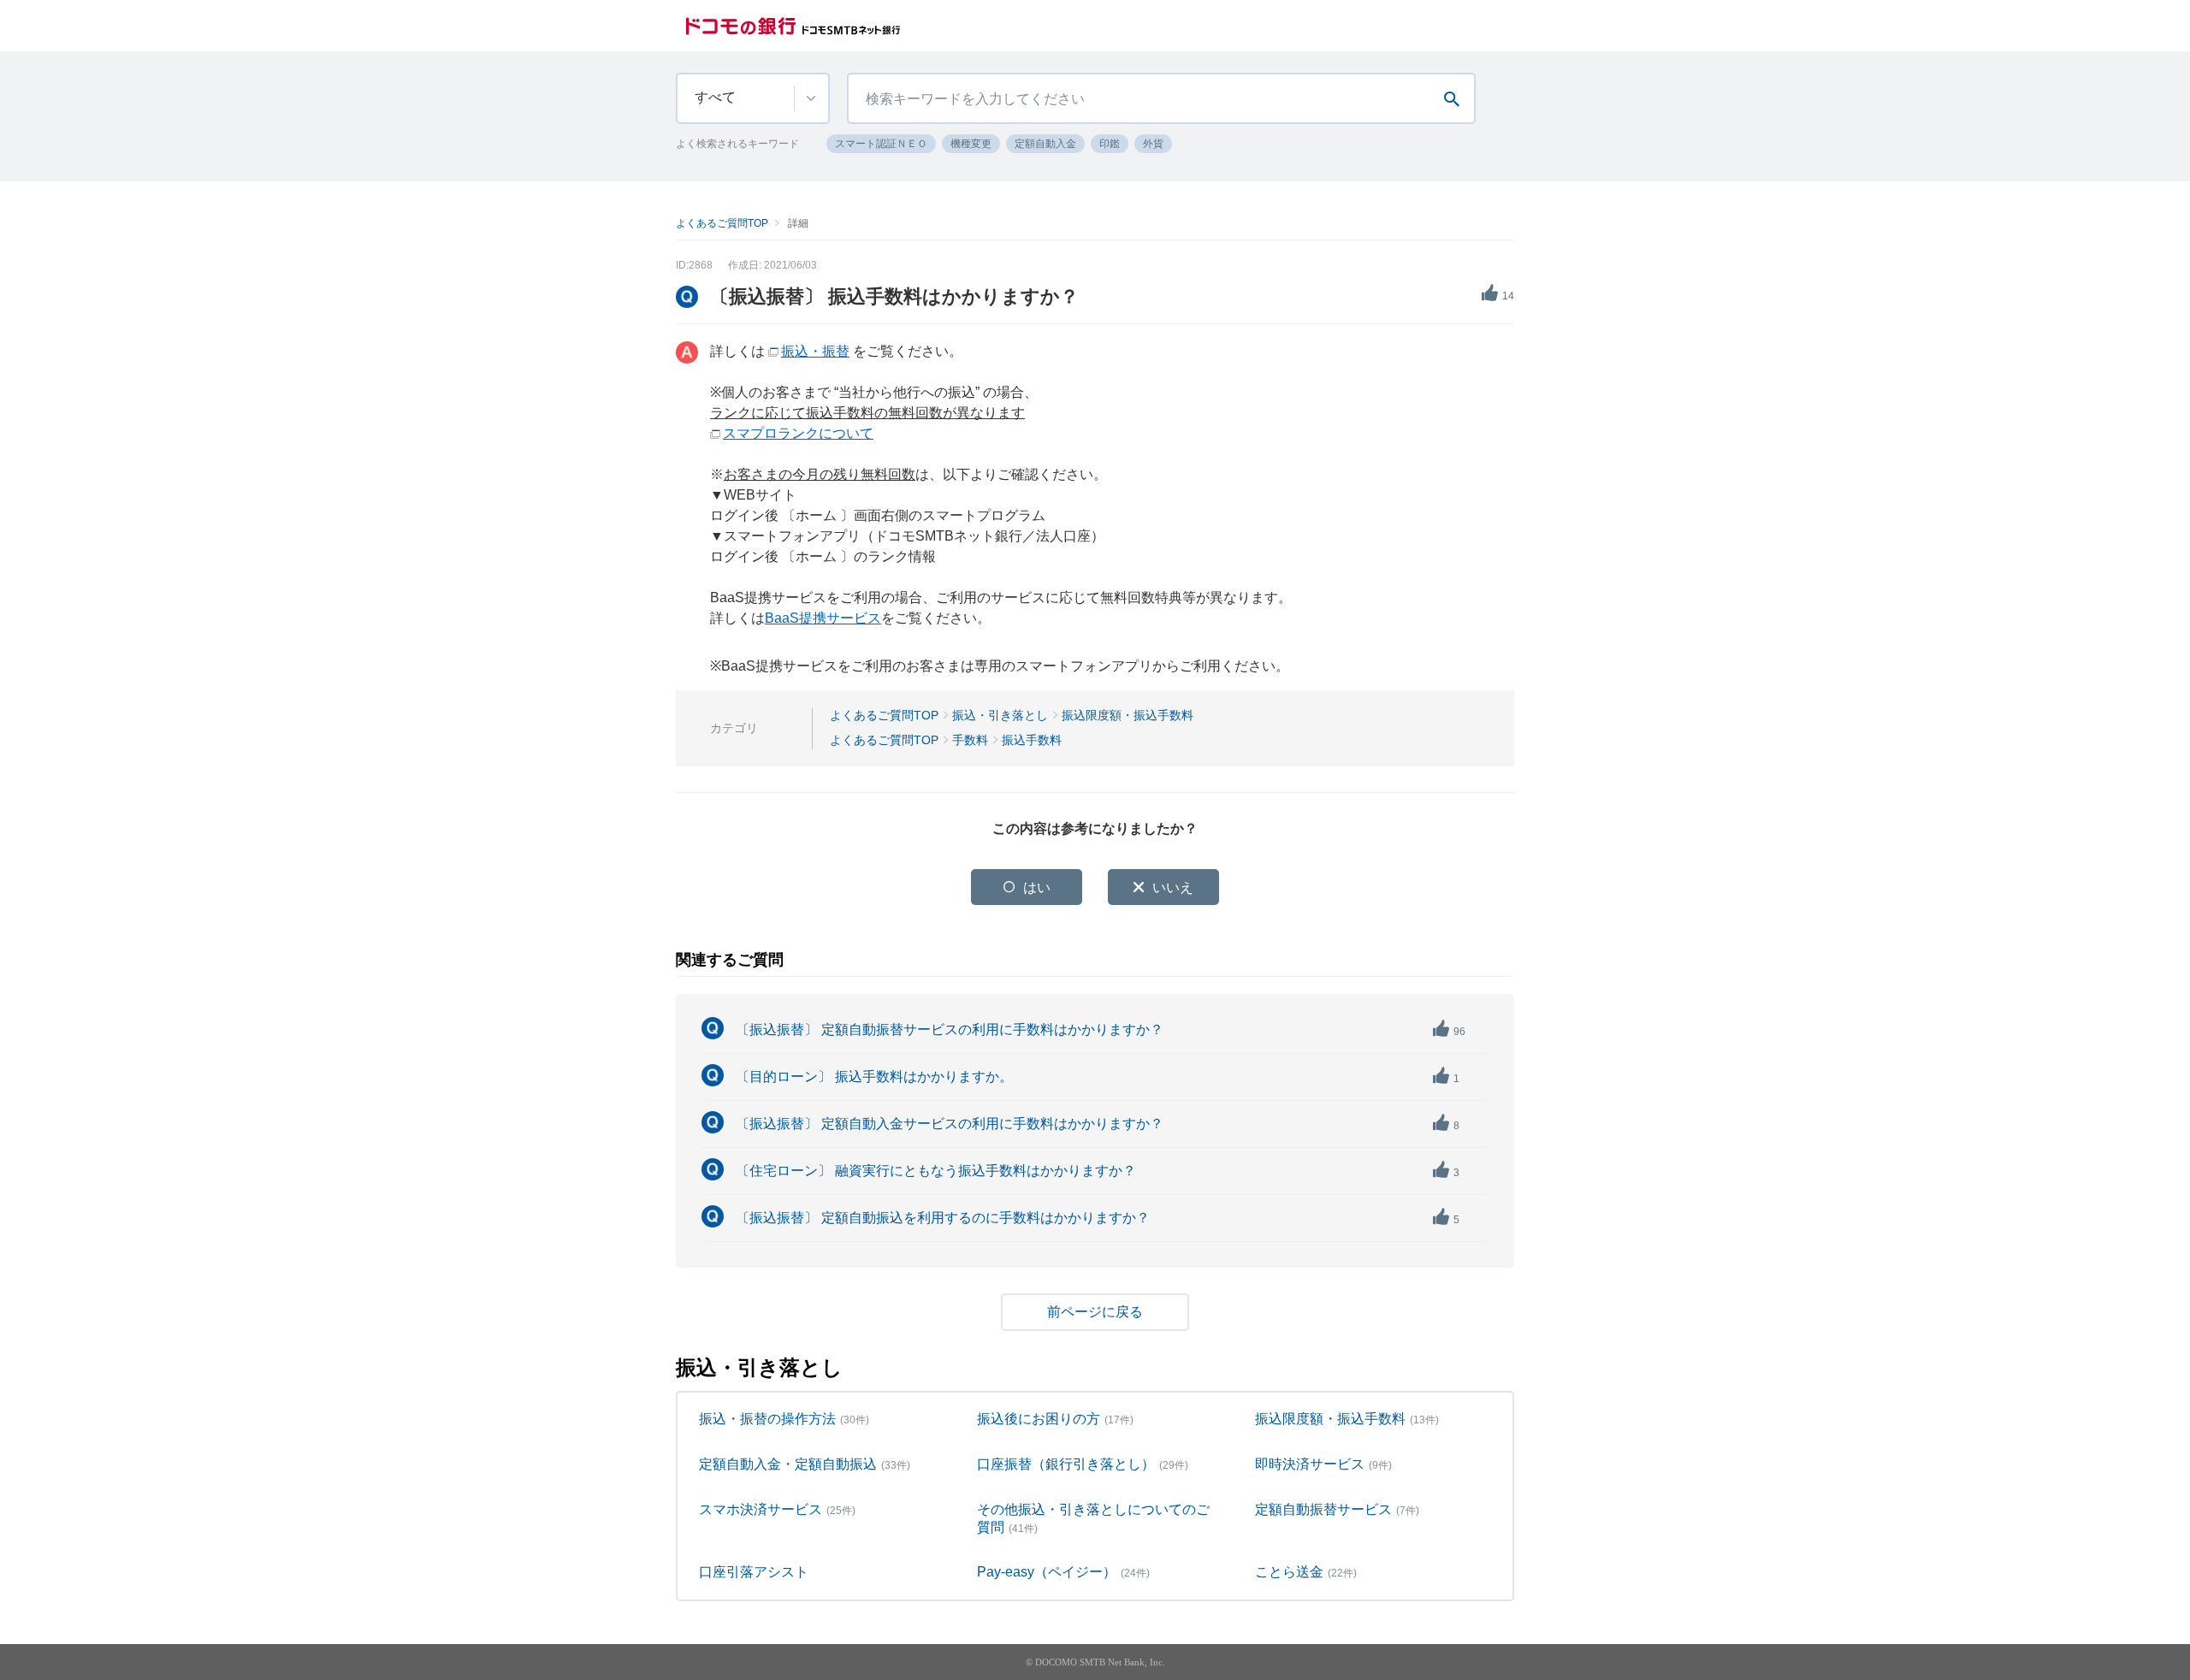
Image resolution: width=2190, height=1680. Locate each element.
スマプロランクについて (798, 433)
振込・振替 (815, 351)
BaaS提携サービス (823, 618)
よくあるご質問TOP (722, 223)
